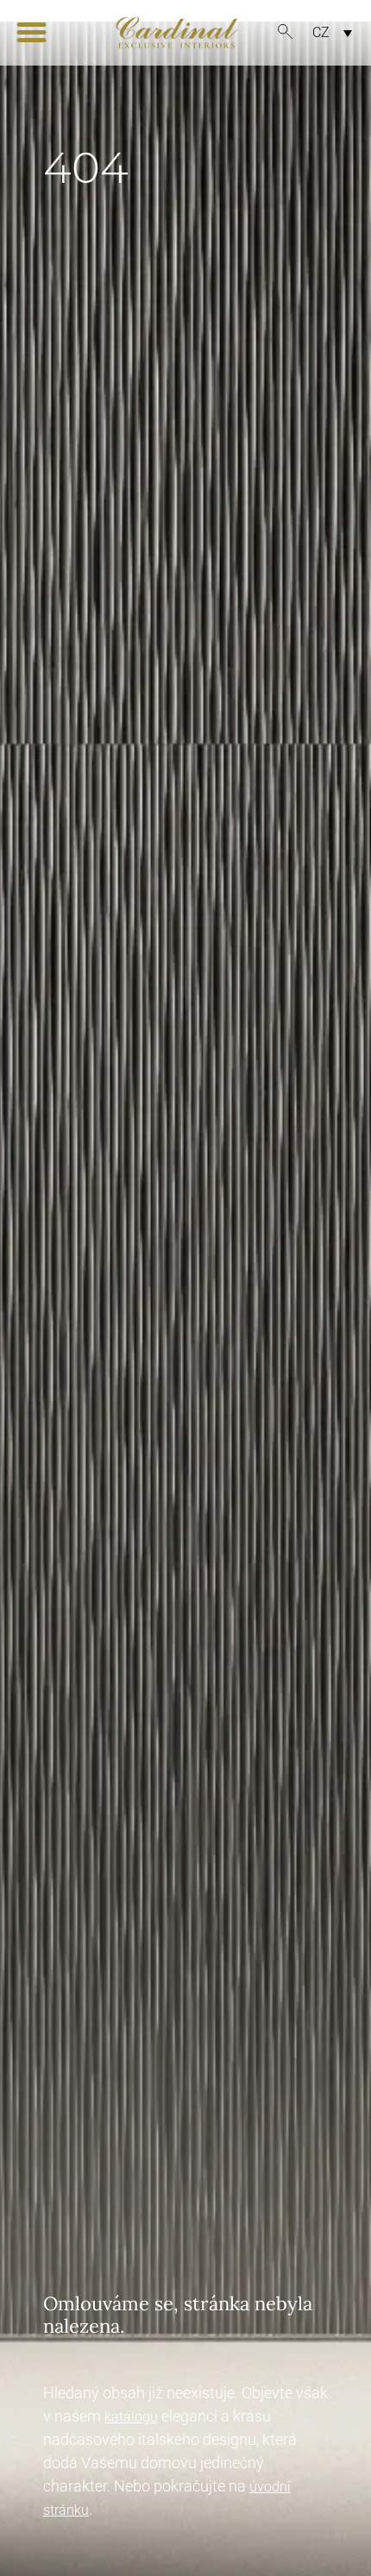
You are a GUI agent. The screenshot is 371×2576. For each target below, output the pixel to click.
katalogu (131, 2417)
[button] (31, 33)
